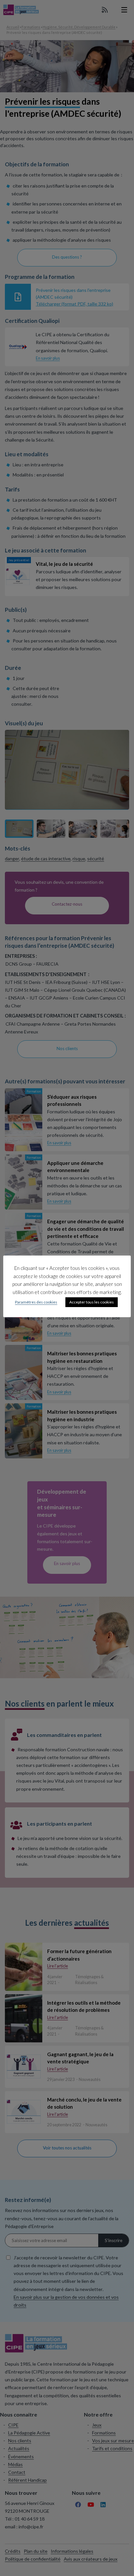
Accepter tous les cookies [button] (92, 1302)
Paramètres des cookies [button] (36, 1302)
